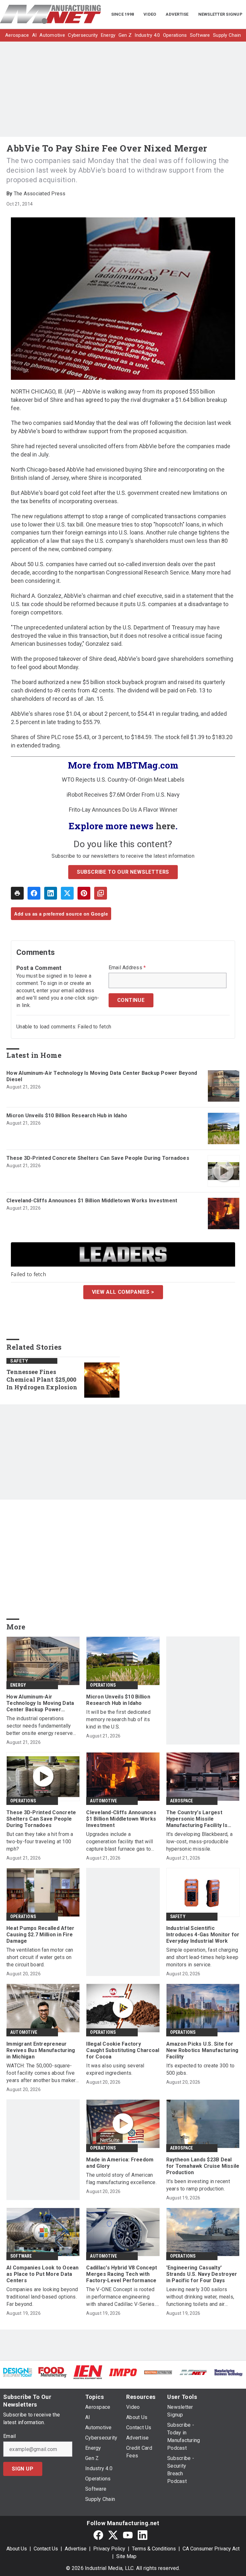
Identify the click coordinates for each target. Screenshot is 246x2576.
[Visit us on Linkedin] (143, 2535)
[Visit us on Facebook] (98, 2535)
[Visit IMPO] (123, 2372)
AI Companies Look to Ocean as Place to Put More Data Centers (43, 2274)
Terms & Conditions (154, 2549)
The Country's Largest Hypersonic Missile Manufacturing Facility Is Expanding (197, 1819)
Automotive (103, 1801)
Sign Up (23, 2469)
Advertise (76, 2549)
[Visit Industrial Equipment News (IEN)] (88, 2372)
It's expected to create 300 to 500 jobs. (201, 2069)
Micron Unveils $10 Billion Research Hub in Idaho (67, 1116)
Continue (131, 1000)
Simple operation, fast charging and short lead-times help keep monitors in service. (202, 1957)
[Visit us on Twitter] (113, 2535)
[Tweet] (67, 893)
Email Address (127, 968)
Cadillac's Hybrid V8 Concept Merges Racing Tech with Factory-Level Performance (122, 2274)
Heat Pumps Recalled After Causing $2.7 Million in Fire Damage (40, 1935)
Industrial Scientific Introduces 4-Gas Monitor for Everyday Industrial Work (203, 1935)
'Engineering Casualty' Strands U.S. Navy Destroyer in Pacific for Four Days (202, 2274)
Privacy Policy (109, 2549)
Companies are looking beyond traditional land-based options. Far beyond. (42, 2297)
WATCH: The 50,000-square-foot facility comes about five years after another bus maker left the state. (41, 2073)
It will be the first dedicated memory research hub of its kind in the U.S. (118, 1719)
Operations (103, 1685)
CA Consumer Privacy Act (211, 2549)
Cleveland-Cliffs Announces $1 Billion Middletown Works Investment (92, 1201)
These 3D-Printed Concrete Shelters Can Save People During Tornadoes (98, 1158)
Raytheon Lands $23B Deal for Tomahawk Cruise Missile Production (203, 2166)
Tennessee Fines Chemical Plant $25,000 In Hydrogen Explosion (42, 1380)
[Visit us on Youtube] (128, 2535)
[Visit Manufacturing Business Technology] (228, 2372)
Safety (19, 1361)
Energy (18, 1685)
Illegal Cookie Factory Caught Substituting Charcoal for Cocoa (123, 2050)
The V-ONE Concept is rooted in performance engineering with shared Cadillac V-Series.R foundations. (123, 2297)
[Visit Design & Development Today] (18, 2372)
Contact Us (46, 2549)
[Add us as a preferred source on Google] (101, 893)
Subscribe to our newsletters (123, 872)
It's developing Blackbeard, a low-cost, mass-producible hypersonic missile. (199, 1842)
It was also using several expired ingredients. (115, 2069)
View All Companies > (123, 1292)
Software (21, 2256)
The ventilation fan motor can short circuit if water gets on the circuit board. (40, 1957)
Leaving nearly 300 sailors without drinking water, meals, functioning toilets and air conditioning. (200, 2297)
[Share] (34, 893)
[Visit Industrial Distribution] (158, 2372)
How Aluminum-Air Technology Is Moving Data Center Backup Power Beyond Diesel (102, 1076)
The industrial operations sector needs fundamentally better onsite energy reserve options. (40, 1726)
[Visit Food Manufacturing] (53, 2372)
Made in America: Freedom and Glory (120, 2163)
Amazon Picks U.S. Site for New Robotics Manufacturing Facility (202, 2050)
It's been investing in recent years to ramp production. (198, 2185)
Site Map (126, 2556)
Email (9, 2436)
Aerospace (182, 1801)
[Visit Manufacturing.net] (193, 2372)
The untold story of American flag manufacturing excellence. (121, 2179)
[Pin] (84, 893)
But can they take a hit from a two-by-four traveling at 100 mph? (40, 1842)
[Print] (17, 893)
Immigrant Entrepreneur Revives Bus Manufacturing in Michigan (41, 2050)
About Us (17, 2549)
